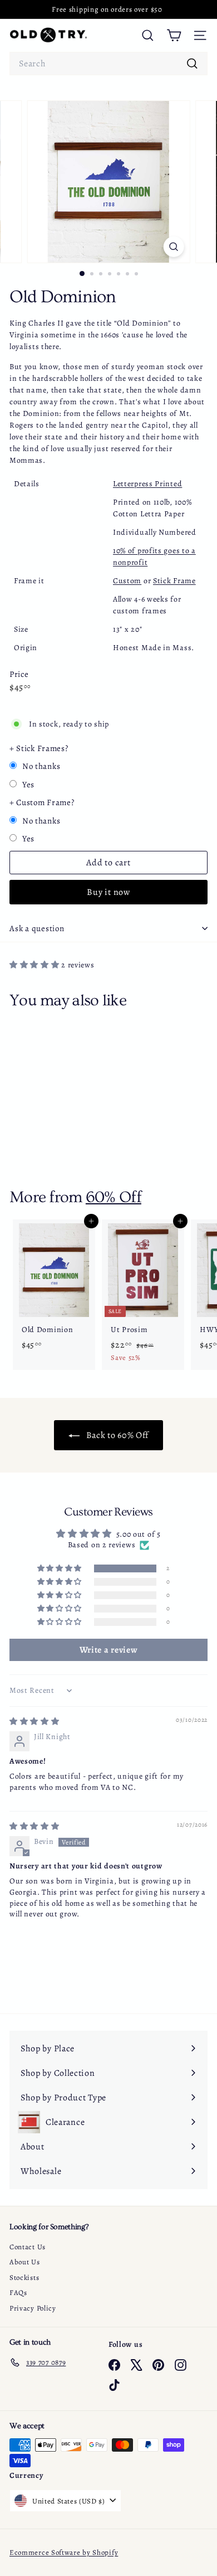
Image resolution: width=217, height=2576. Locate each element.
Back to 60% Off (116, 1435)
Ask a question (37, 928)
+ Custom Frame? (42, 802)
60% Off (114, 1197)
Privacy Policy (33, 2308)
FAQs (18, 2292)
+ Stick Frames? (39, 748)
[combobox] (108, 64)
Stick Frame (174, 581)
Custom (127, 581)
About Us (25, 2262)
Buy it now (108, 892)
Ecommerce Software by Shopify (64, 2552)
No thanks (41, 766)
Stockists (24, 2277)
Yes (28, 785)
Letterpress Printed (147, 484)
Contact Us (28, 2247)
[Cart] (174, 35)
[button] (35, 965)
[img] (34, 1722)
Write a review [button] (109, 1650)
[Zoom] (173, 247)
